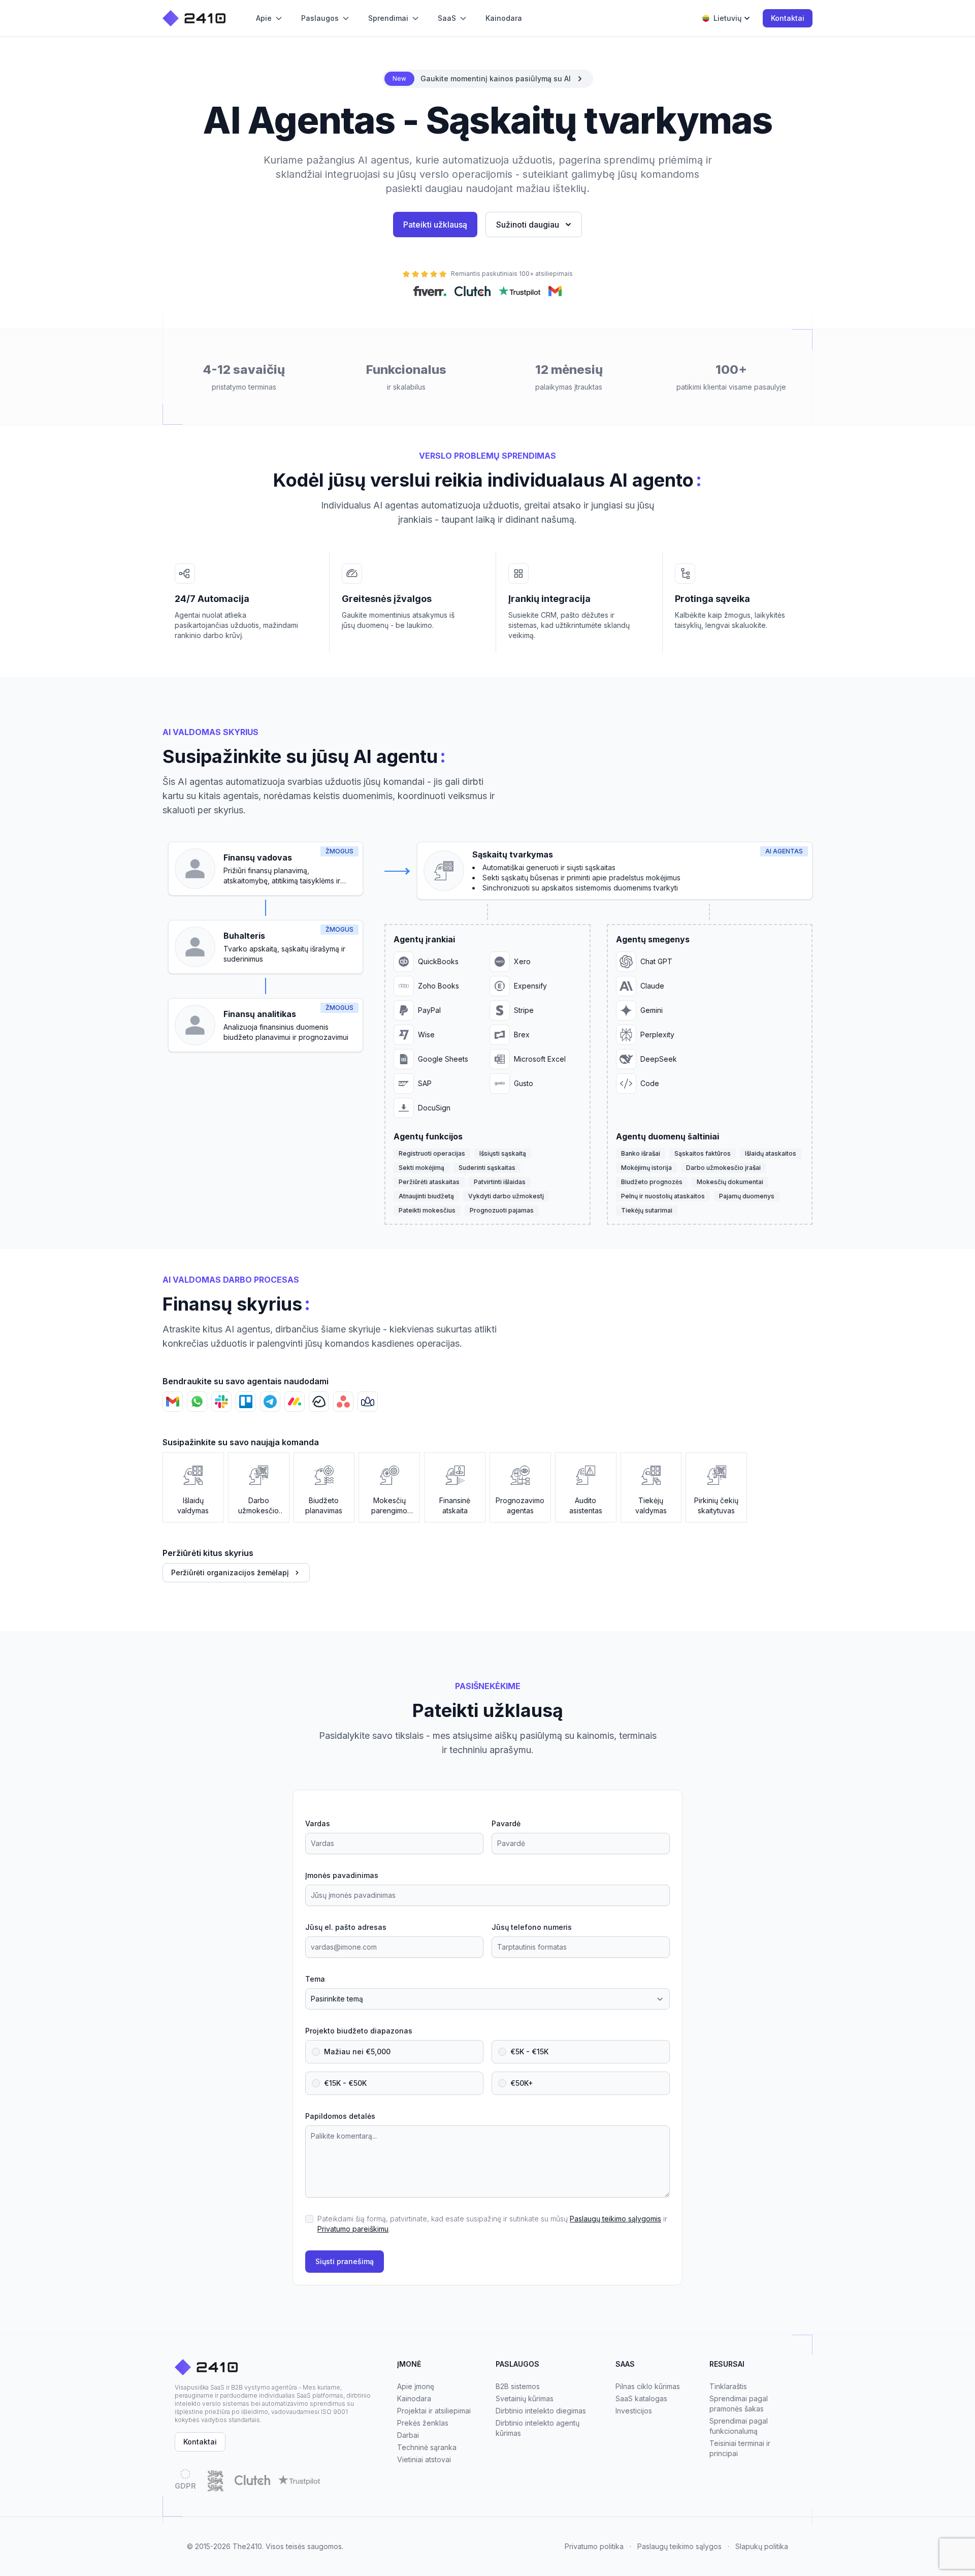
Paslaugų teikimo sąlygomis (615, 2219)
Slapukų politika (762, 2546)
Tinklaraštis (728, 2386)
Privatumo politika (594, 2546)
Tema (315, 1979)
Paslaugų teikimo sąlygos (679, 2546)
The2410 (247, 2546)
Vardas (318, 1823)
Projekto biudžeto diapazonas (359, 2031)
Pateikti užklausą (435, 225)
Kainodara (414, 2398)
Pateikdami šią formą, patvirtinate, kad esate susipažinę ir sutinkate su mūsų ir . (492, 2224)
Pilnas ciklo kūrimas (648, 2386)
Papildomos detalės (340, 2116)
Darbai (408, 2435)
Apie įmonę (416, 2386)
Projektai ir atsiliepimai (434, 2411)
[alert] (488, 79)
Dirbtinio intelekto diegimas (541, 2411)
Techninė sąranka (427, 2447)
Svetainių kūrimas (525, 2398)
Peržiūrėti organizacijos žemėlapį (230, 1572)
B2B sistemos (518, 2386)
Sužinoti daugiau (528, 225)
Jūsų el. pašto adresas (346, 1927)
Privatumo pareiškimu (353, 2229)
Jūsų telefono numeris (532, 1927)
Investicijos (634, 2411)
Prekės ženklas (423, 2423)
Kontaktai (788, 18)
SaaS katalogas (641, 2398)
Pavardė (506, 1823)
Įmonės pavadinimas (342, 1875)
